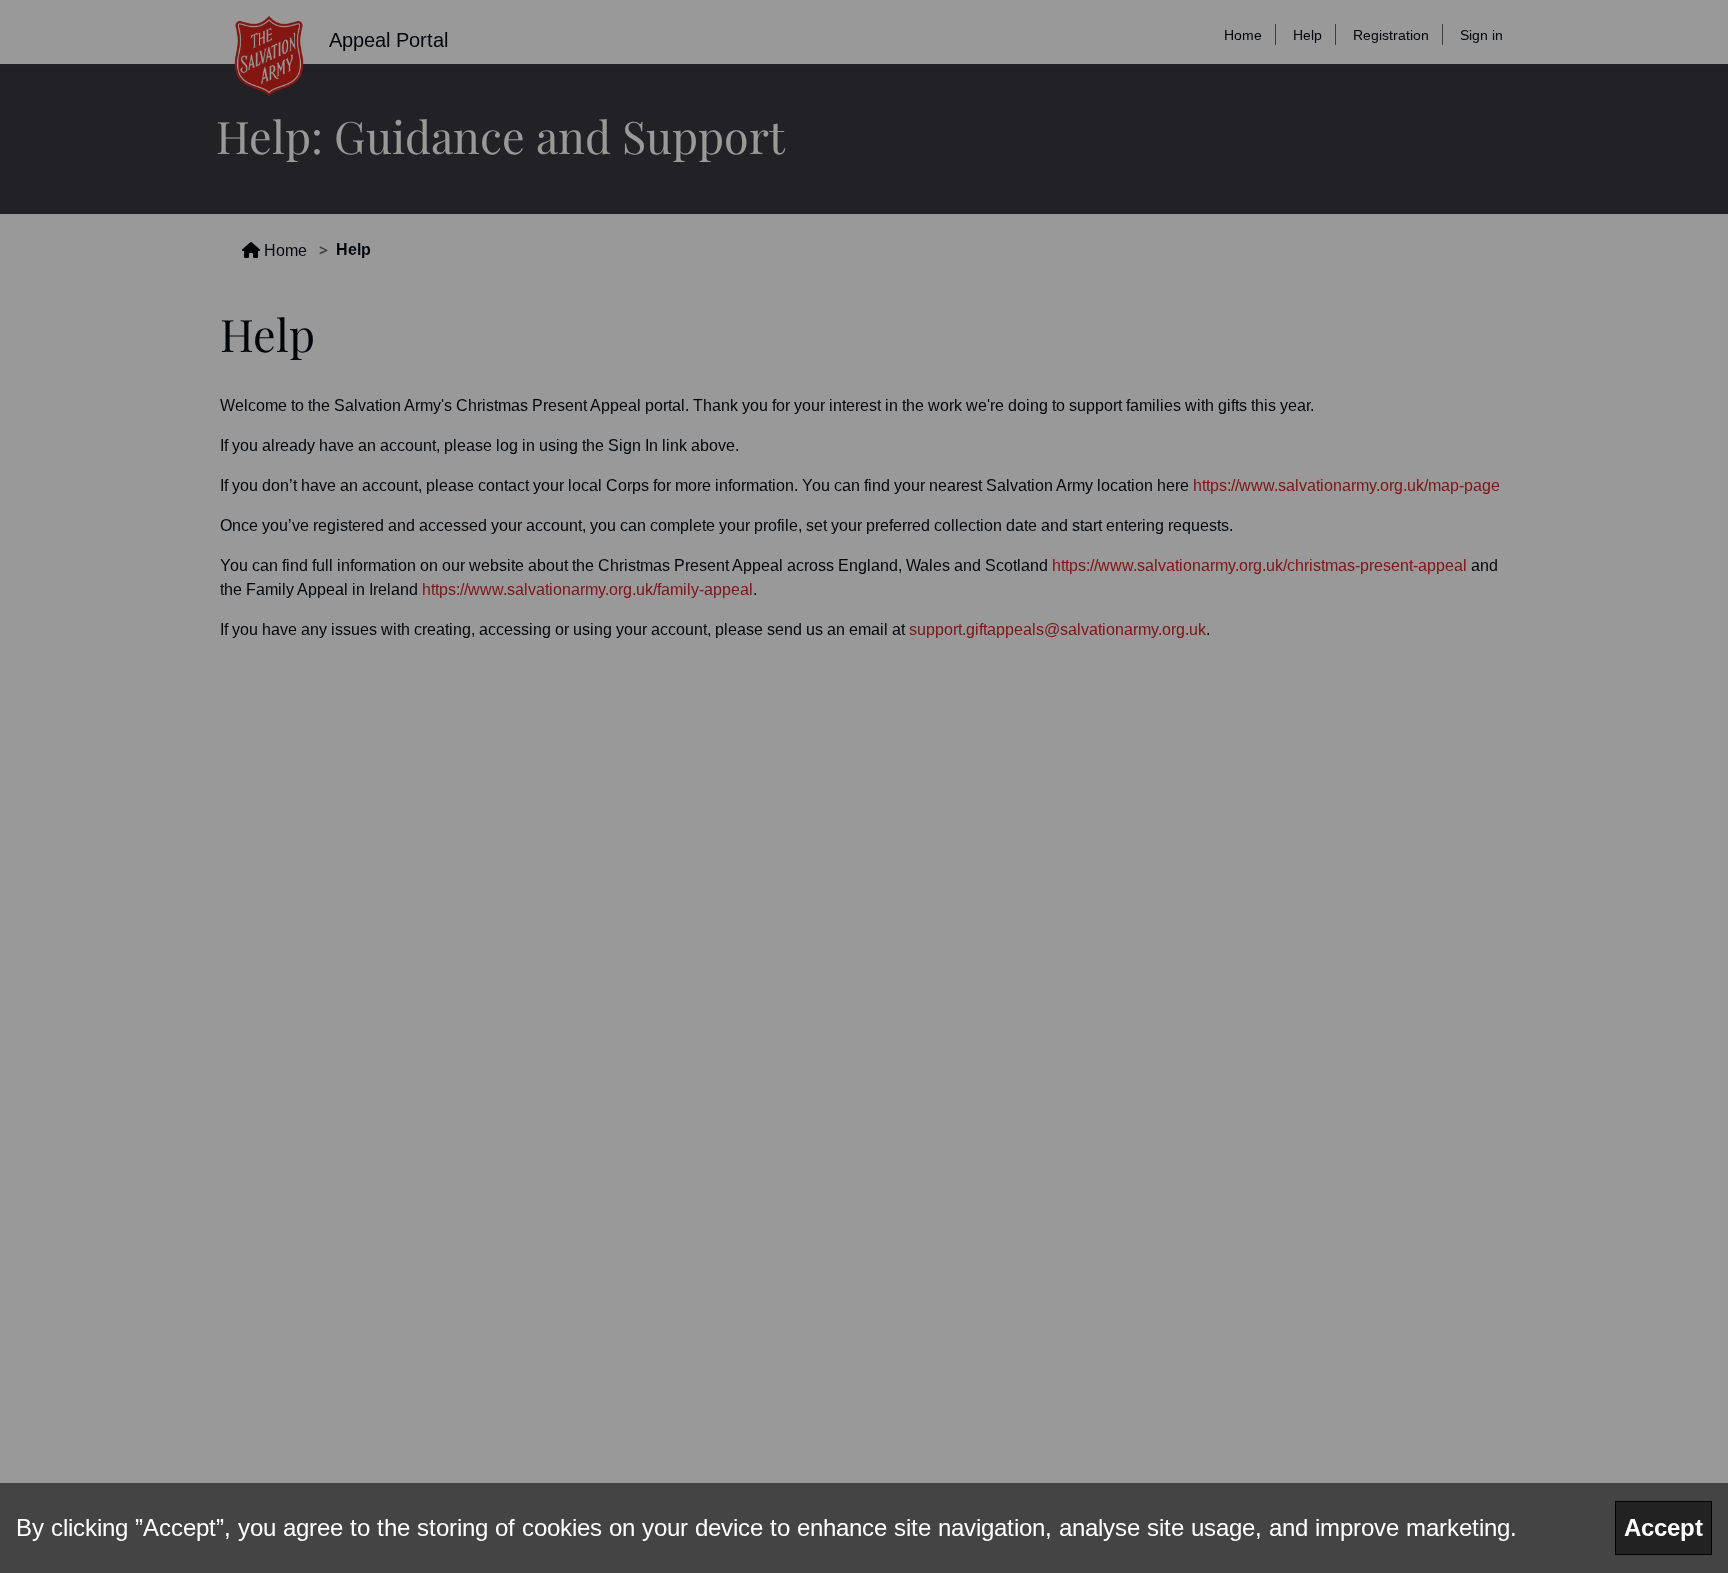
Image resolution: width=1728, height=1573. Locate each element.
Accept (1663, 1527)
